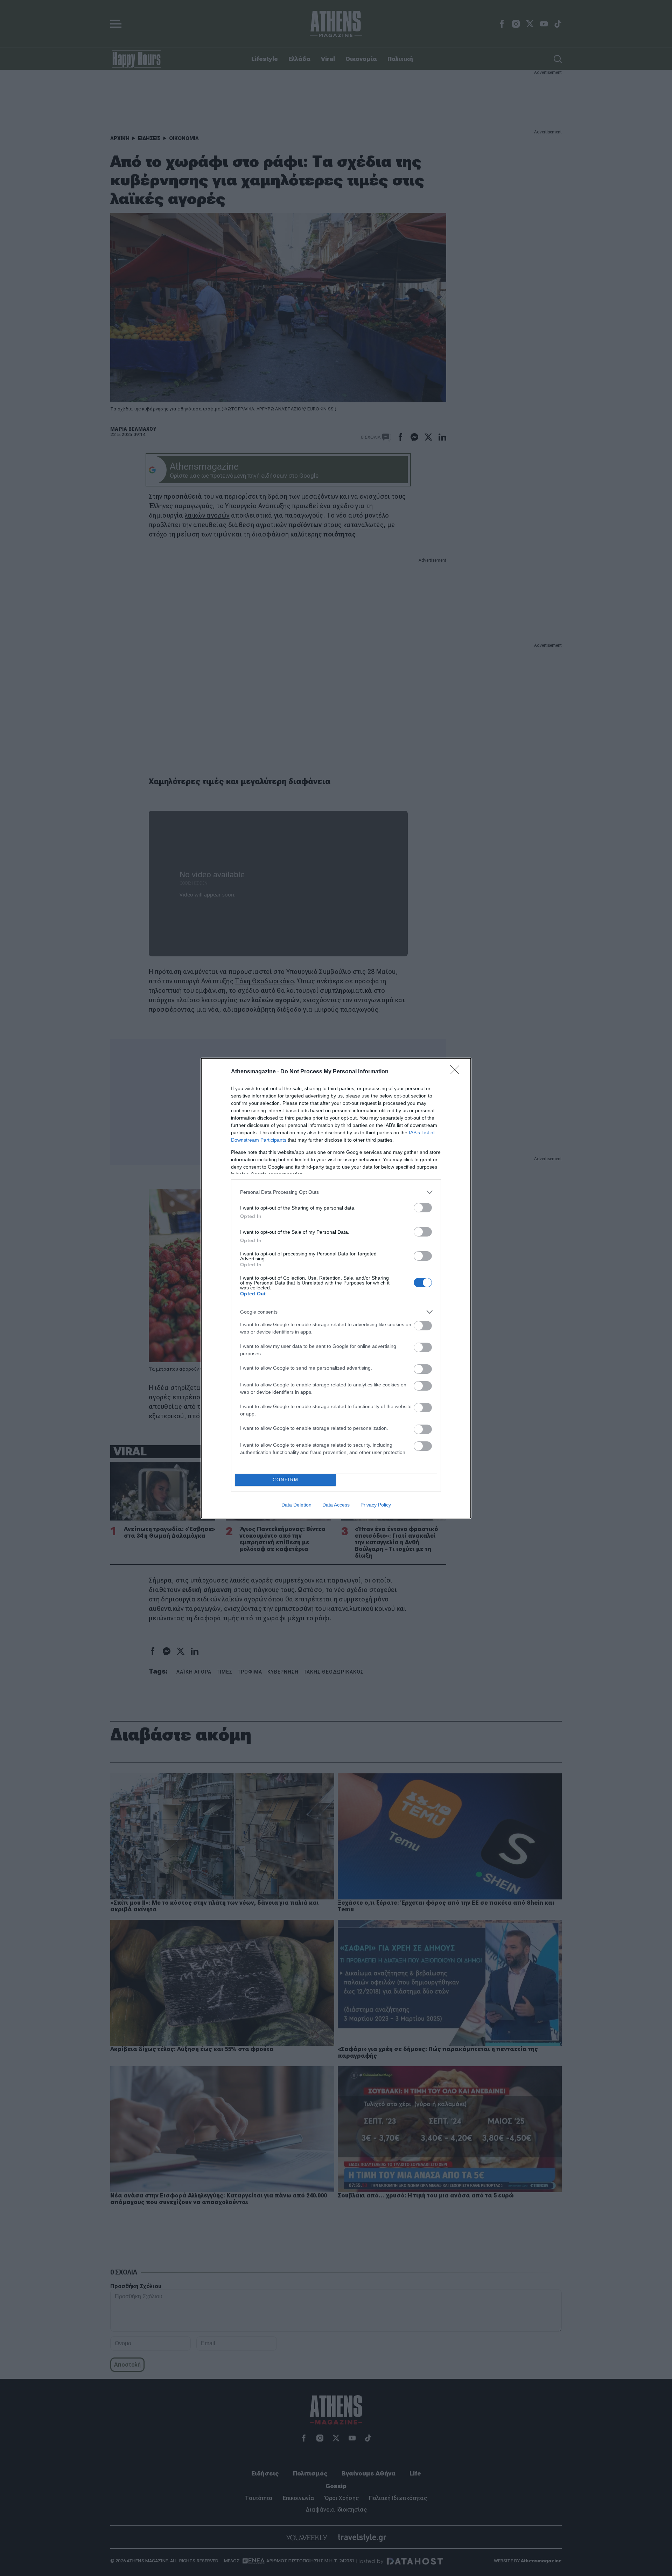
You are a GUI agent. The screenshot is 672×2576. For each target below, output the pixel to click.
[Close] (457, 1072)
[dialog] (336, 1288)
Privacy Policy (376, 1505)
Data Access (336, 1505)
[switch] (423, 1208)
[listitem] (336, 1192)
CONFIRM (286, 1480)
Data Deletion (296, 1505)
